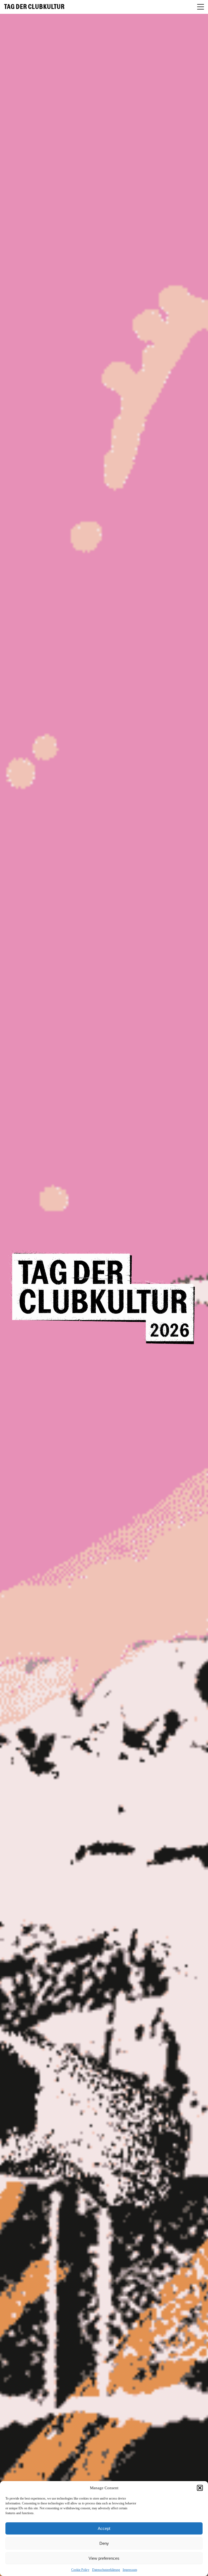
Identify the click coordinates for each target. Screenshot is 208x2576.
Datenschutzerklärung (106, 2570)
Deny (104, 2543)
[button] (200, 2488)
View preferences (104, 2558)
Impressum (130, 2570)
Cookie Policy (80, 2570)
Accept (104, 2528)
